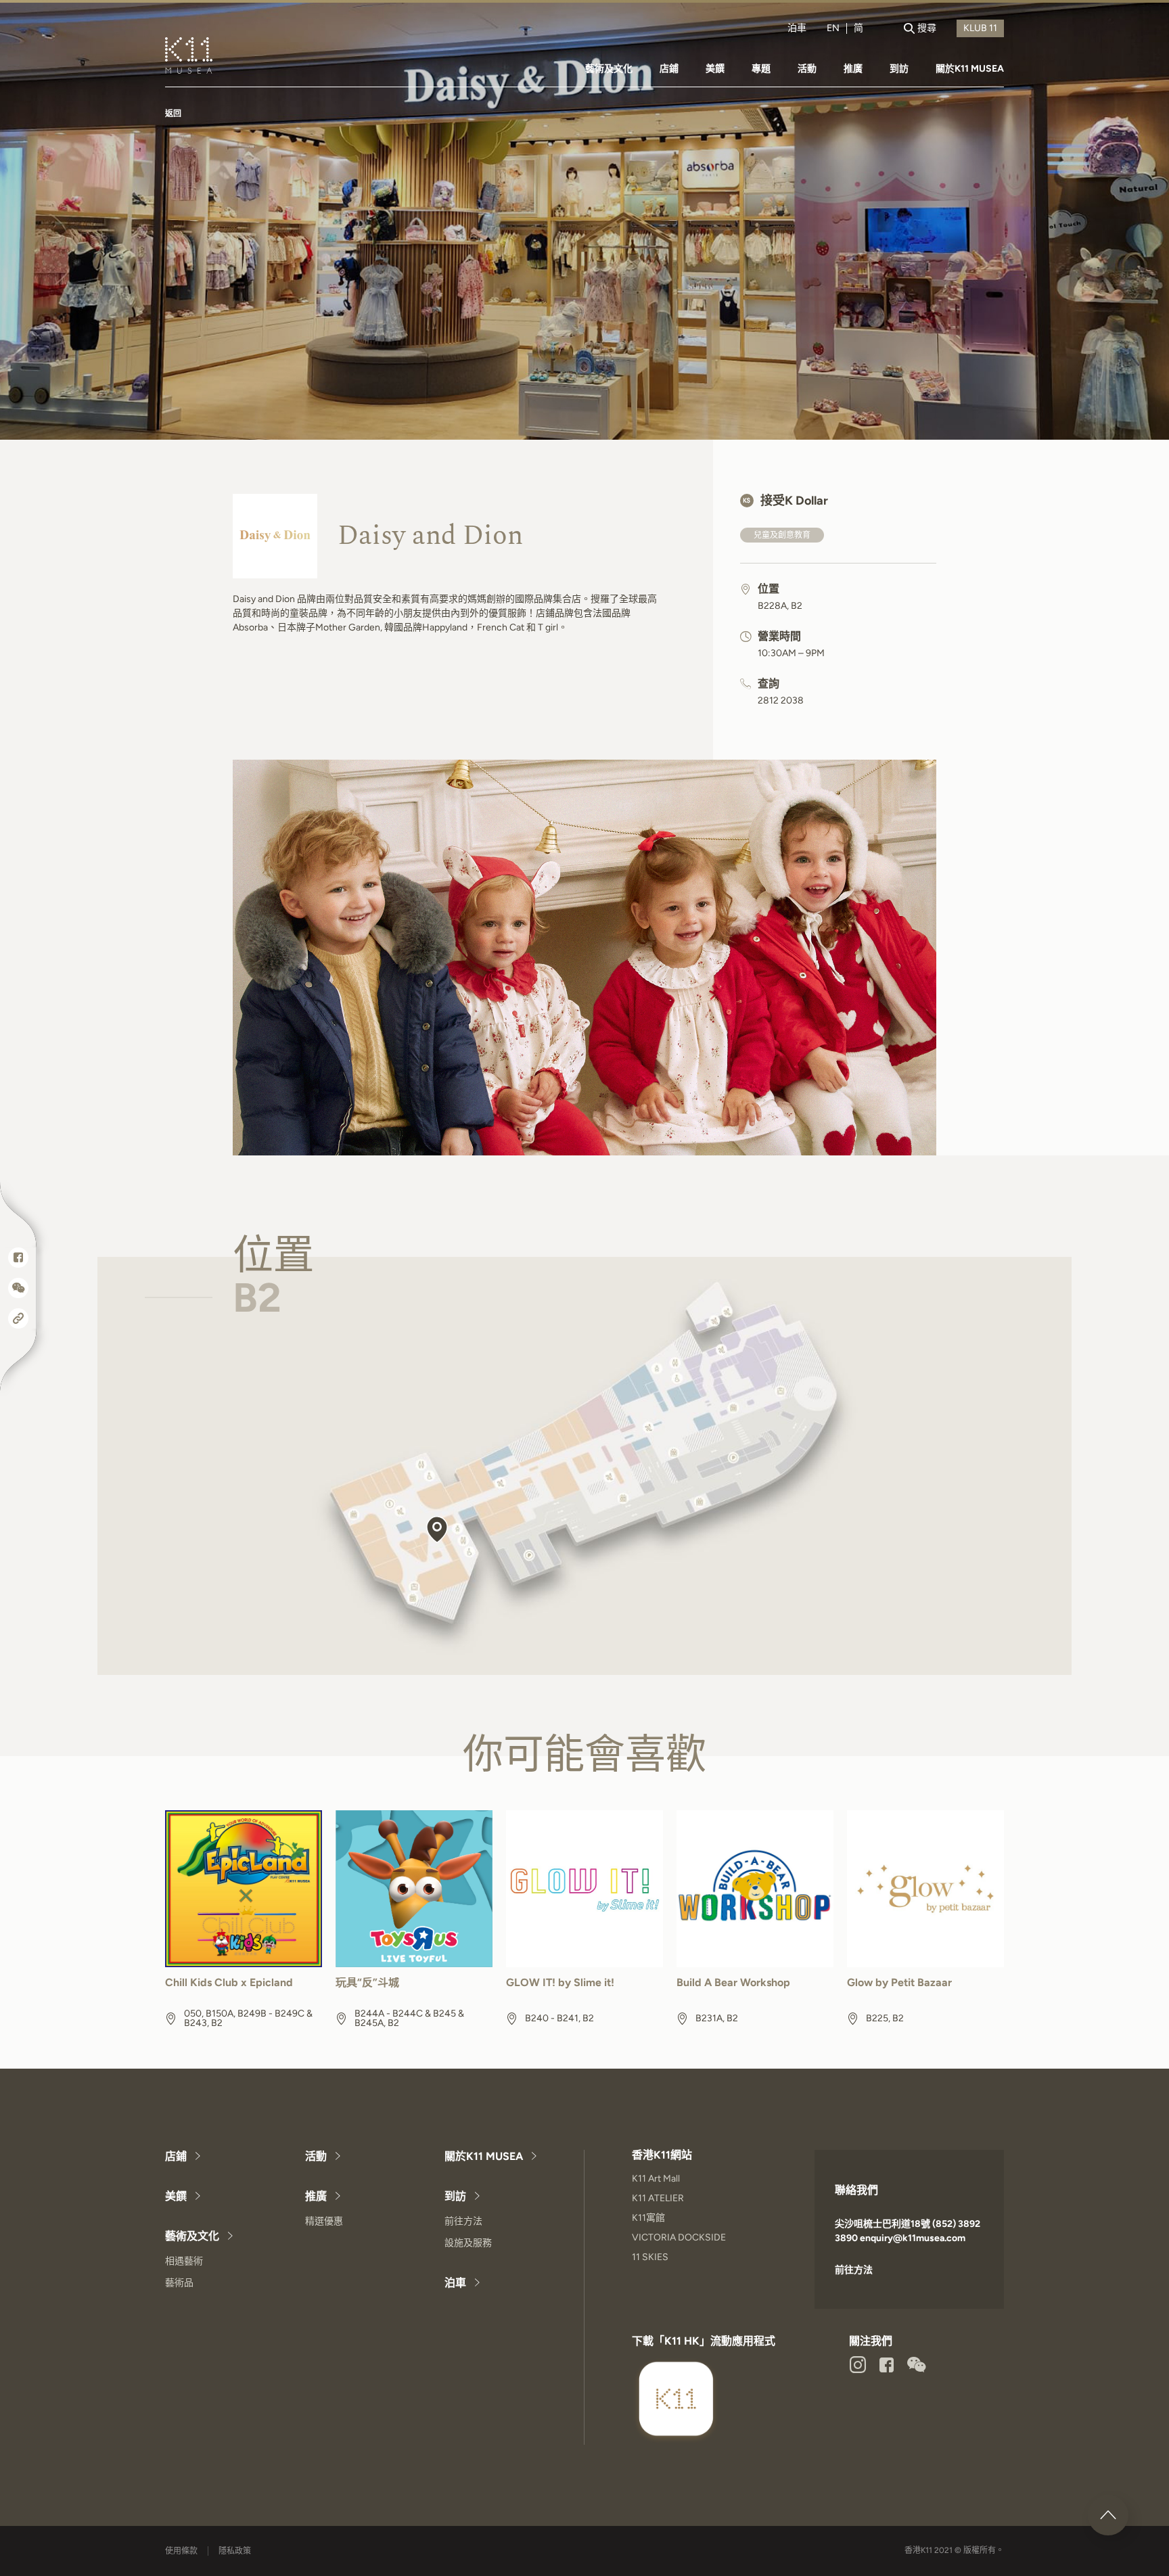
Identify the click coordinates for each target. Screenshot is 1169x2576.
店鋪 (669, 69)
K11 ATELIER (658, 2198)
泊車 (797, 28)
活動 (807, 69)
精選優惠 (324, 2221)
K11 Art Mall (656, 2179)
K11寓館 (648, 2218)
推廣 (853, 69)
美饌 (715, 69)
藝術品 (179, 2283)
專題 (761, 69)
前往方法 (463, 2221)
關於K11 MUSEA (970, 69)
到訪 (899, 69)
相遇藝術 (184, 2261)
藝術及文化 (609, 69)
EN (833, 28)
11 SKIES (650, 2257)
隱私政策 (235, 2551)
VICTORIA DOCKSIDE (679, 2237)
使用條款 (181, 2551)
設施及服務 (468, 2243)
